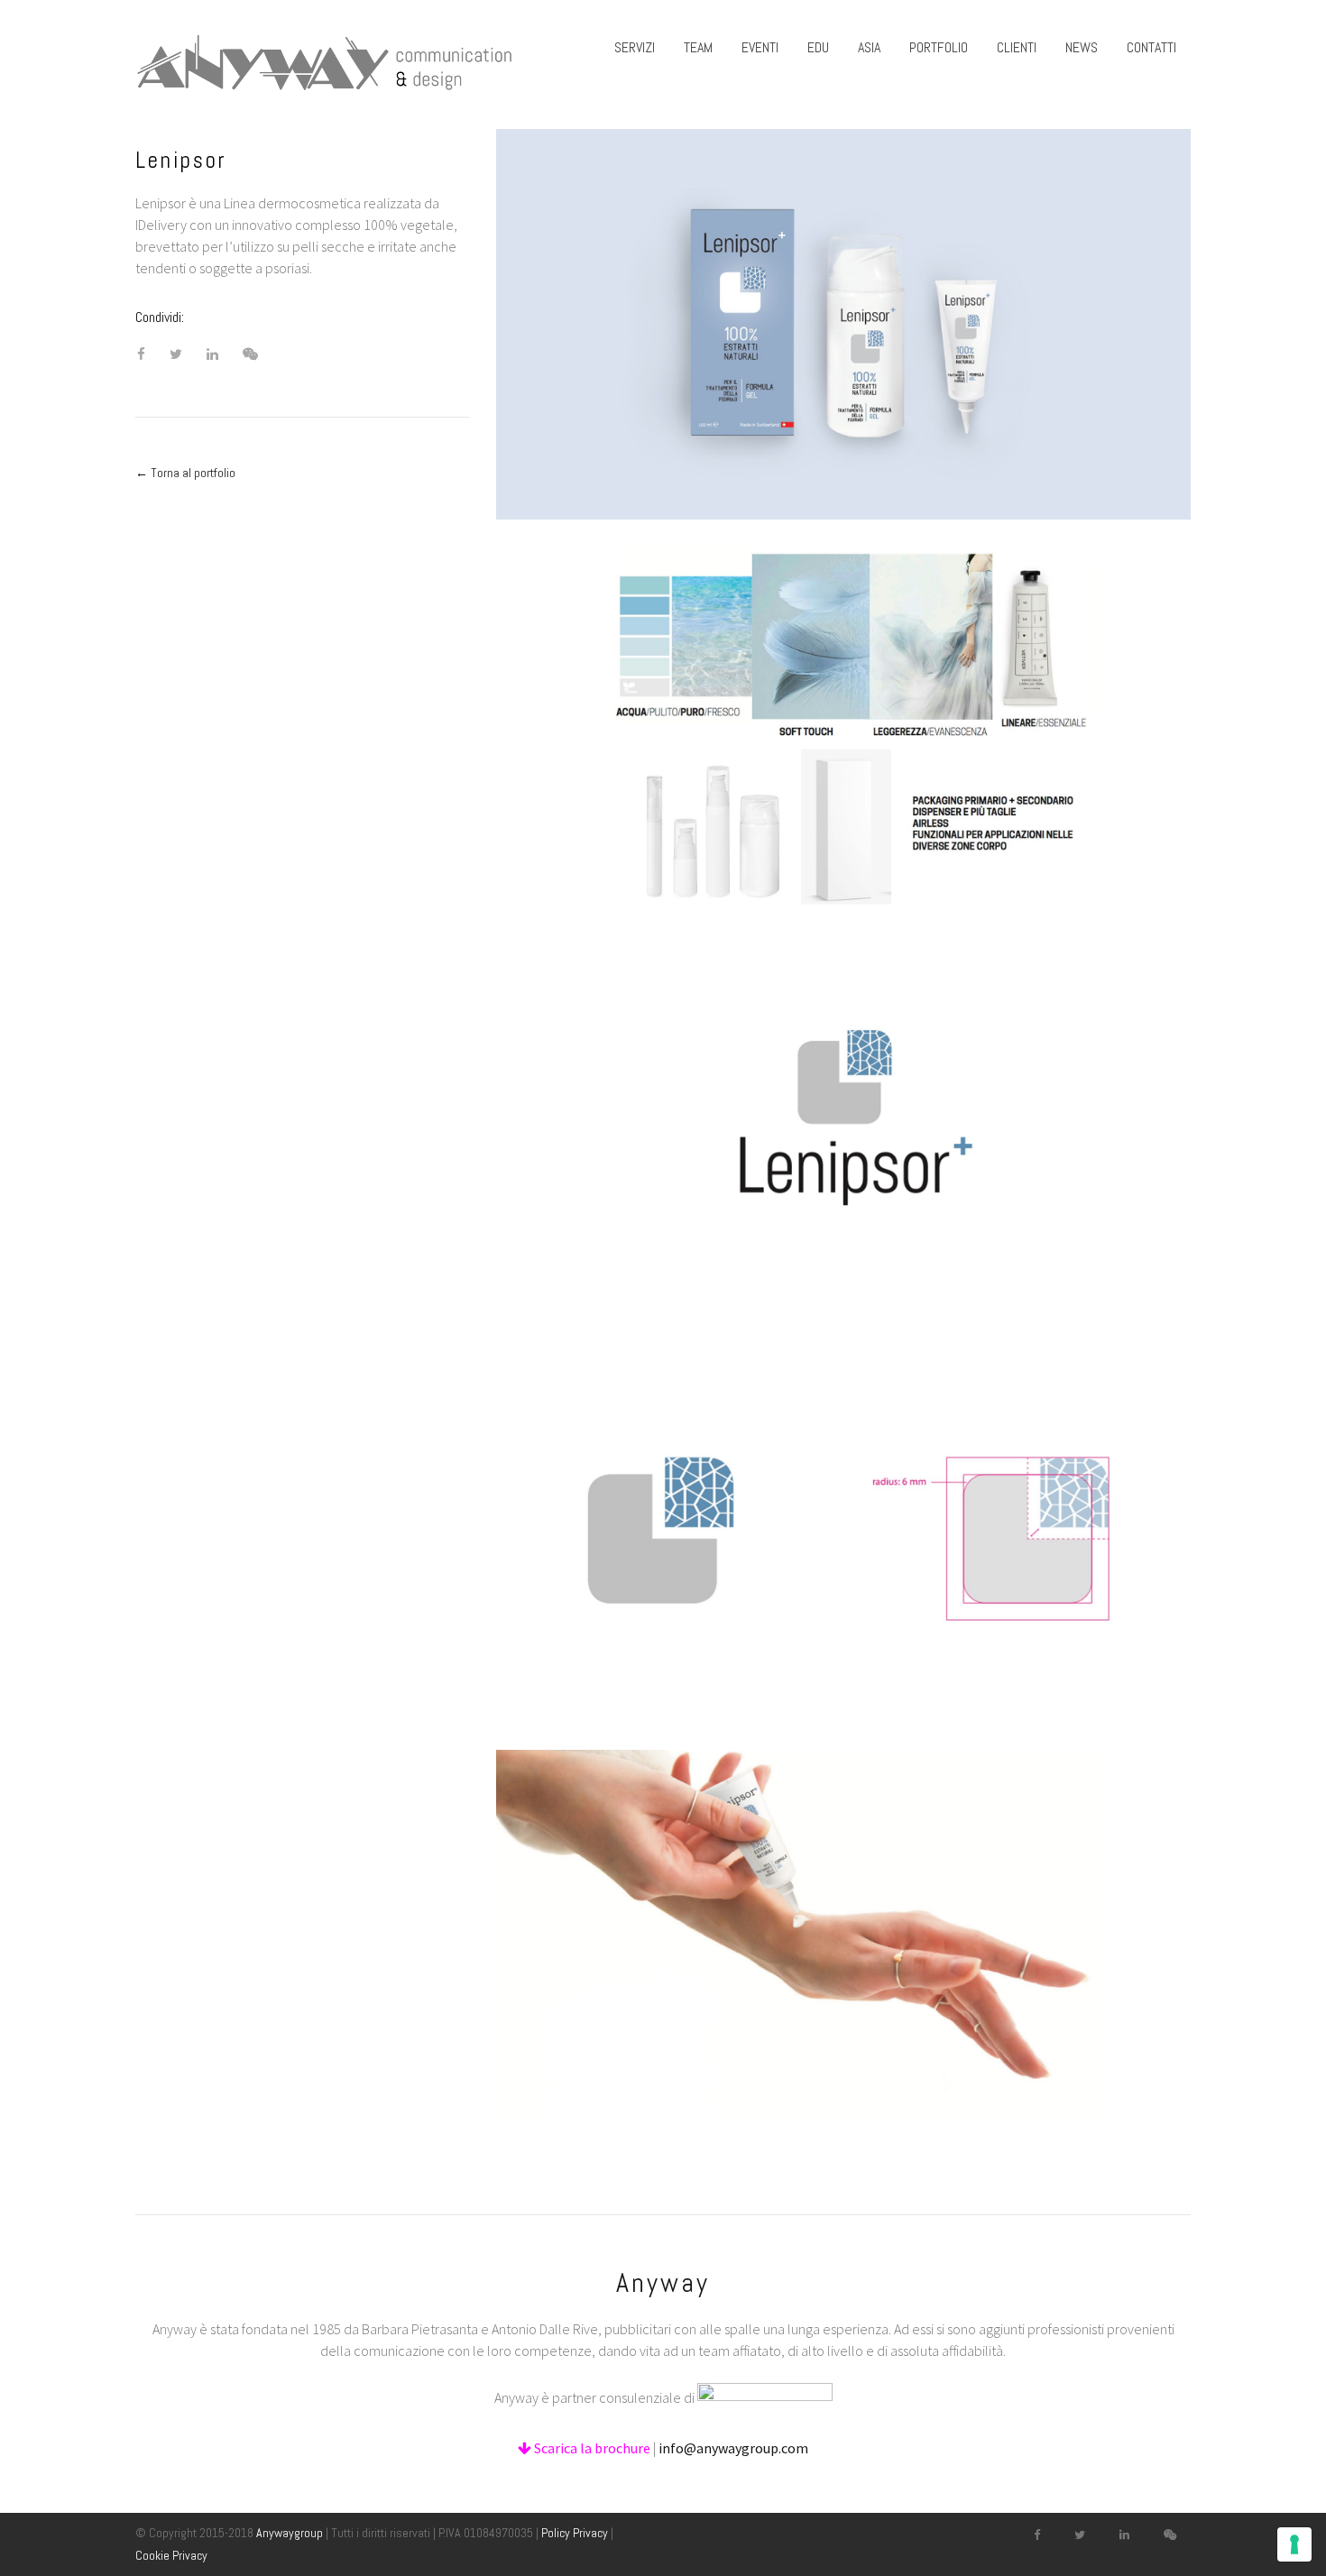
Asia (869, 47)
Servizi (635, 47)
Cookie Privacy (171, 2555)
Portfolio (939, 47)
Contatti (1151, 47)
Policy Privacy (575, 2533)
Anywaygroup (290, 2533)
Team (698, 47)
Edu (818, 47)
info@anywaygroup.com (733, 2448)
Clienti (1017, 47)
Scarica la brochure (591, 2448)
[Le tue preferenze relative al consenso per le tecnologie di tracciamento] (1294, 2544)
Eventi (760, 47)
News (1082, 47)
